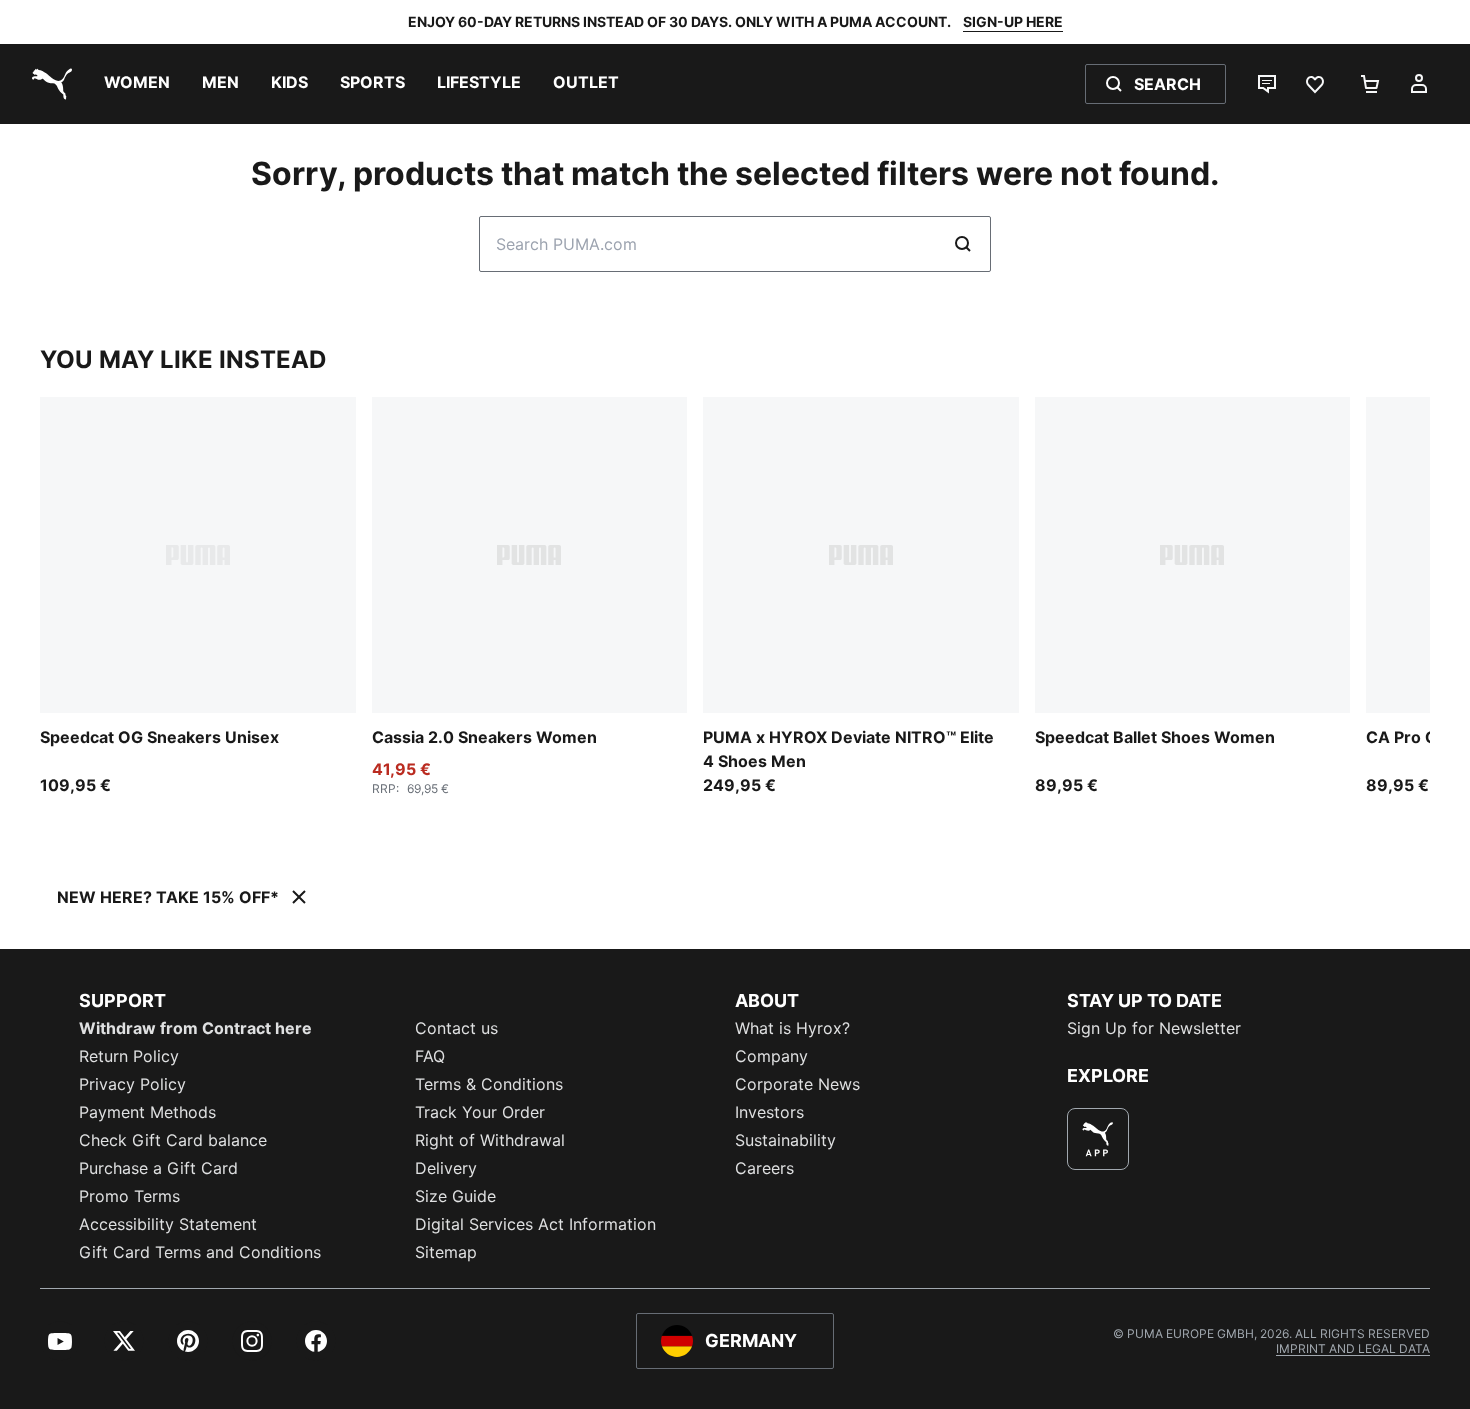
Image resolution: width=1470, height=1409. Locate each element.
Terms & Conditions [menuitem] (489, 1084)
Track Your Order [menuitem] (480, 1112)
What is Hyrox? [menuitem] (792, 1028)
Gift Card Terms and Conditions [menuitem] (200, 1252)
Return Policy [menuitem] (129, 1056)
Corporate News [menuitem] (797, 1084)
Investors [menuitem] (769, 1112)
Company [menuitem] (771, 1056)
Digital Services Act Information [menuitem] (535, 1224)
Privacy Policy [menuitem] (132, 1084)
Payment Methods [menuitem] (147, 1112)
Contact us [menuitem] (456, 1028)
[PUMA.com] (48, 84)
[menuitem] (137, 84)
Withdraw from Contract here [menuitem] (195, 1028)
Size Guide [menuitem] (455, 1196)
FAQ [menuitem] (430, 1056)
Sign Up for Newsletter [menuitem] (1154, 1028)
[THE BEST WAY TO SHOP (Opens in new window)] (1098, 1139)
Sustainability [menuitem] (785, 1140)
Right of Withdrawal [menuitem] (490, 1140)
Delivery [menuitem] (446, 1168)
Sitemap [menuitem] (446, 1252)
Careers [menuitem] (764, 1168)
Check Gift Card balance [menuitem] (173, 1140)
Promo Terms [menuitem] (129, 1196)
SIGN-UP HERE (1013, 21)
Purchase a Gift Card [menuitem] (158, 1168)
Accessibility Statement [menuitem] (168, 1224)
